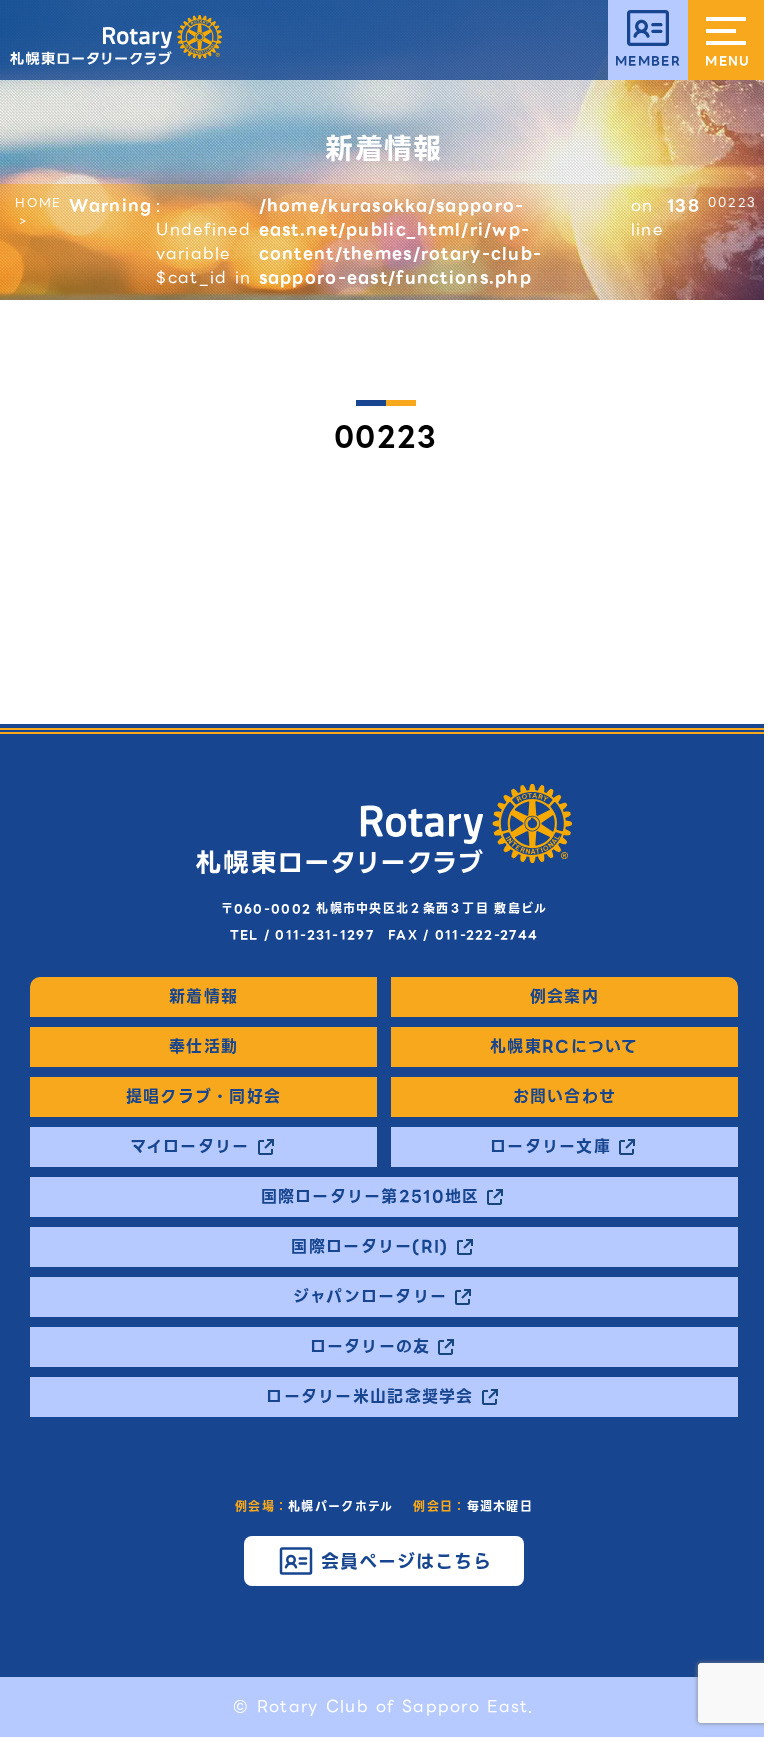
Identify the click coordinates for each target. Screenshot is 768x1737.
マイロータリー (190, 1147)
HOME (38, 202)
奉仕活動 (203, 1047)
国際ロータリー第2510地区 (370, 1197)
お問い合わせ (565, 1097)
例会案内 (564, 997)
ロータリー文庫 (550, 1147)
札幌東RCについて (564, 1047)
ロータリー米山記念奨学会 (369, 1397)
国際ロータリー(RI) (369, 1247)
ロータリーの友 (370, 1347)
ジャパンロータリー (370, 1297)
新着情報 (203, 997)
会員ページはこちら (407, 1561)
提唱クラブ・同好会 (204, 1097)
